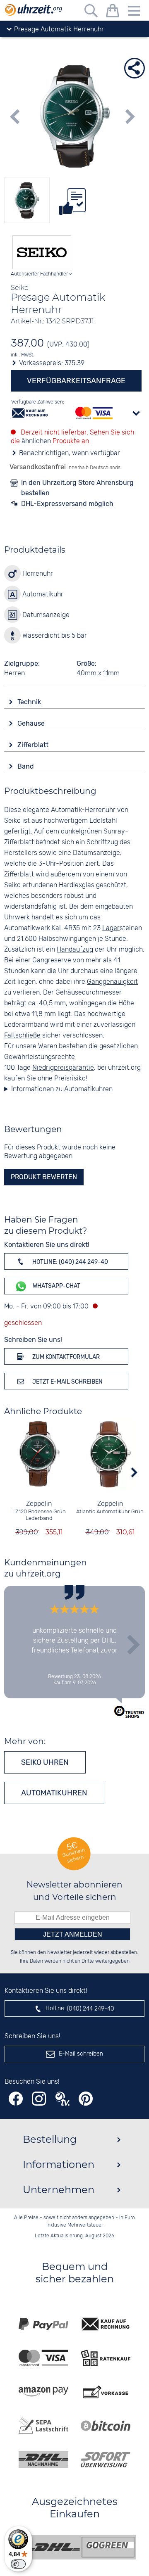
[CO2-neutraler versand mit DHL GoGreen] (81, 2547)
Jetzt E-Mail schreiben (67, 1382)
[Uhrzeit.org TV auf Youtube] (62, 2099)
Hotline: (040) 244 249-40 (70, 1262)
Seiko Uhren (45, 1762)
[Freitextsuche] (91, 12)
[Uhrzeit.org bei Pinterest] (86, 2099)
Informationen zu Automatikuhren (62, 1089)
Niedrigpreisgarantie (63, 1068)
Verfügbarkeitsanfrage (76, 381)
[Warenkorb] (113, 12)
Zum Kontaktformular (65, 1357)
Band (26, 766)
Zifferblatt (34, 745)
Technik (30, 702)
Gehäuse (32, 723)
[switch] (18, 2564)
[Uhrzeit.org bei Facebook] (16, 2099)
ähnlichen (36, 441)
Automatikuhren (54, 1793)
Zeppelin (39, 1504)
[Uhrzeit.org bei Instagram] (39, 2099)
